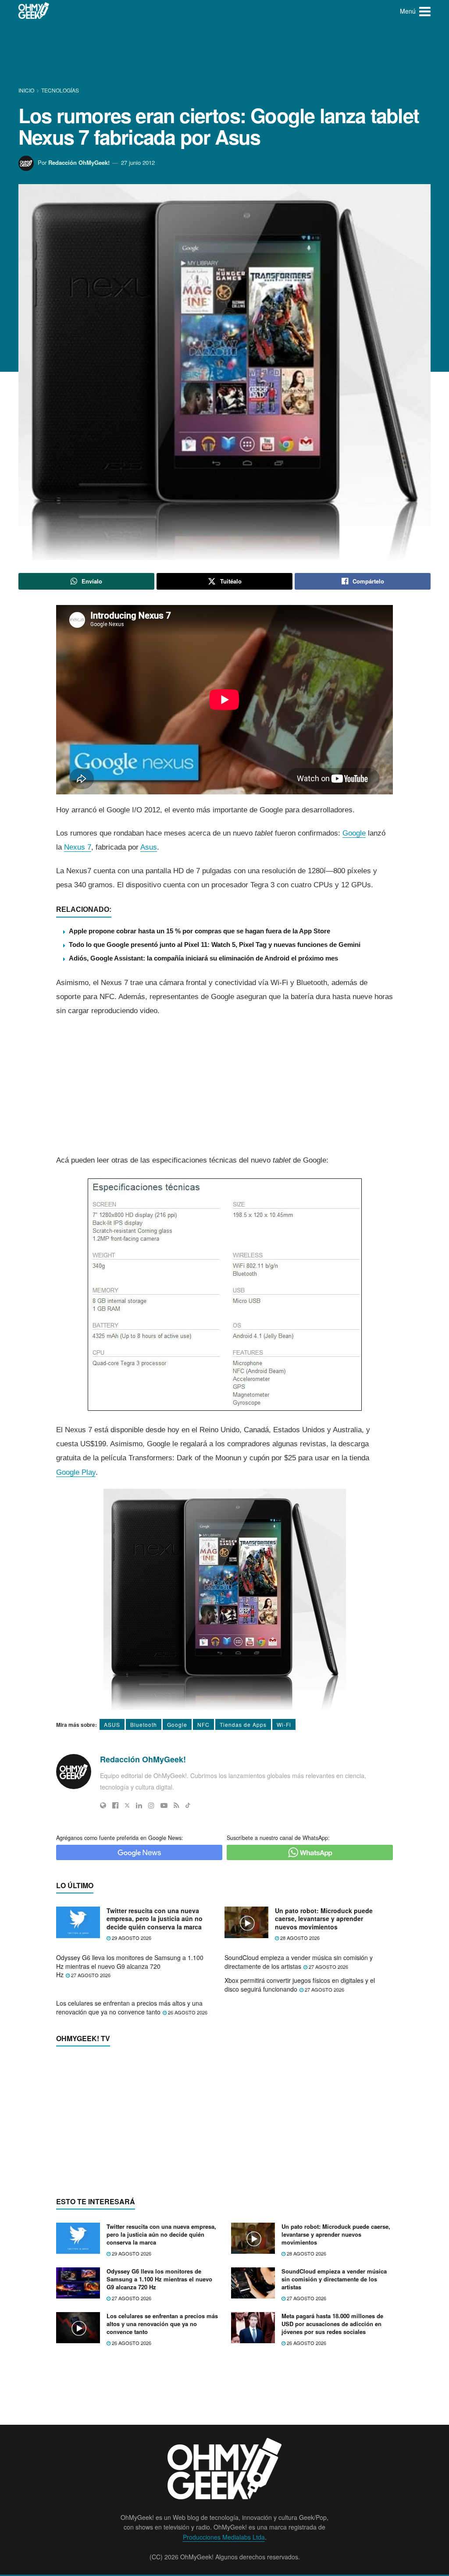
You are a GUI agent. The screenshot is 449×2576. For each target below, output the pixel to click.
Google (354, 833)
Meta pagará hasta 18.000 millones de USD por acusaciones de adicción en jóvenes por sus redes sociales (332, 2324)
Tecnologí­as (60, 90)
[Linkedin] (139, 1805)
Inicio (27, 90)
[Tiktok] (188, 1805)
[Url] (103, 1805)
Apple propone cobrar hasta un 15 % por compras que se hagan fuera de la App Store (200, 931)
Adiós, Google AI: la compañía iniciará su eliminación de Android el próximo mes (203, 958)
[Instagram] (151, 1805)
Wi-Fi (284, 1724)
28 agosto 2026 (299, 1938)
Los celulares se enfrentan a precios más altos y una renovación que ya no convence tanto (129, 2007)
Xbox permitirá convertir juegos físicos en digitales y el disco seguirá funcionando (300, 1985)
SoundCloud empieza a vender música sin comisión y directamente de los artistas (299, 1962)
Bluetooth (144, 1724)
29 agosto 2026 (131, 1938)
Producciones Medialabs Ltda (224, 2537)
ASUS (112, 1724)
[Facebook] (115, 1805)
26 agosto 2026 (187, 2012)
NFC (203, 1724)
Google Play (76, 1472)
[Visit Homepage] (34, 11)
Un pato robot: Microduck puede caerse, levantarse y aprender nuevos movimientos (324, 1919)
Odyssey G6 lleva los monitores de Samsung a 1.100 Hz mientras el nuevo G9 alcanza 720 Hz (130, 1966)
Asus (149, 847)
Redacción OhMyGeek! (79, 162)
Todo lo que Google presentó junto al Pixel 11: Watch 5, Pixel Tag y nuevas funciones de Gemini (215, 945)
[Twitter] (127, 1805)
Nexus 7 (78, 847)
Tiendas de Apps (243, 1724)
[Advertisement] (224, 55)
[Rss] (176, 1805)
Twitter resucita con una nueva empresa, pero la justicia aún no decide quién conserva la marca (155, 1919)
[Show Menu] (425, 11)
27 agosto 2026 (90, 1975)
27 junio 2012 (138, 162)
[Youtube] (164, 1805)
